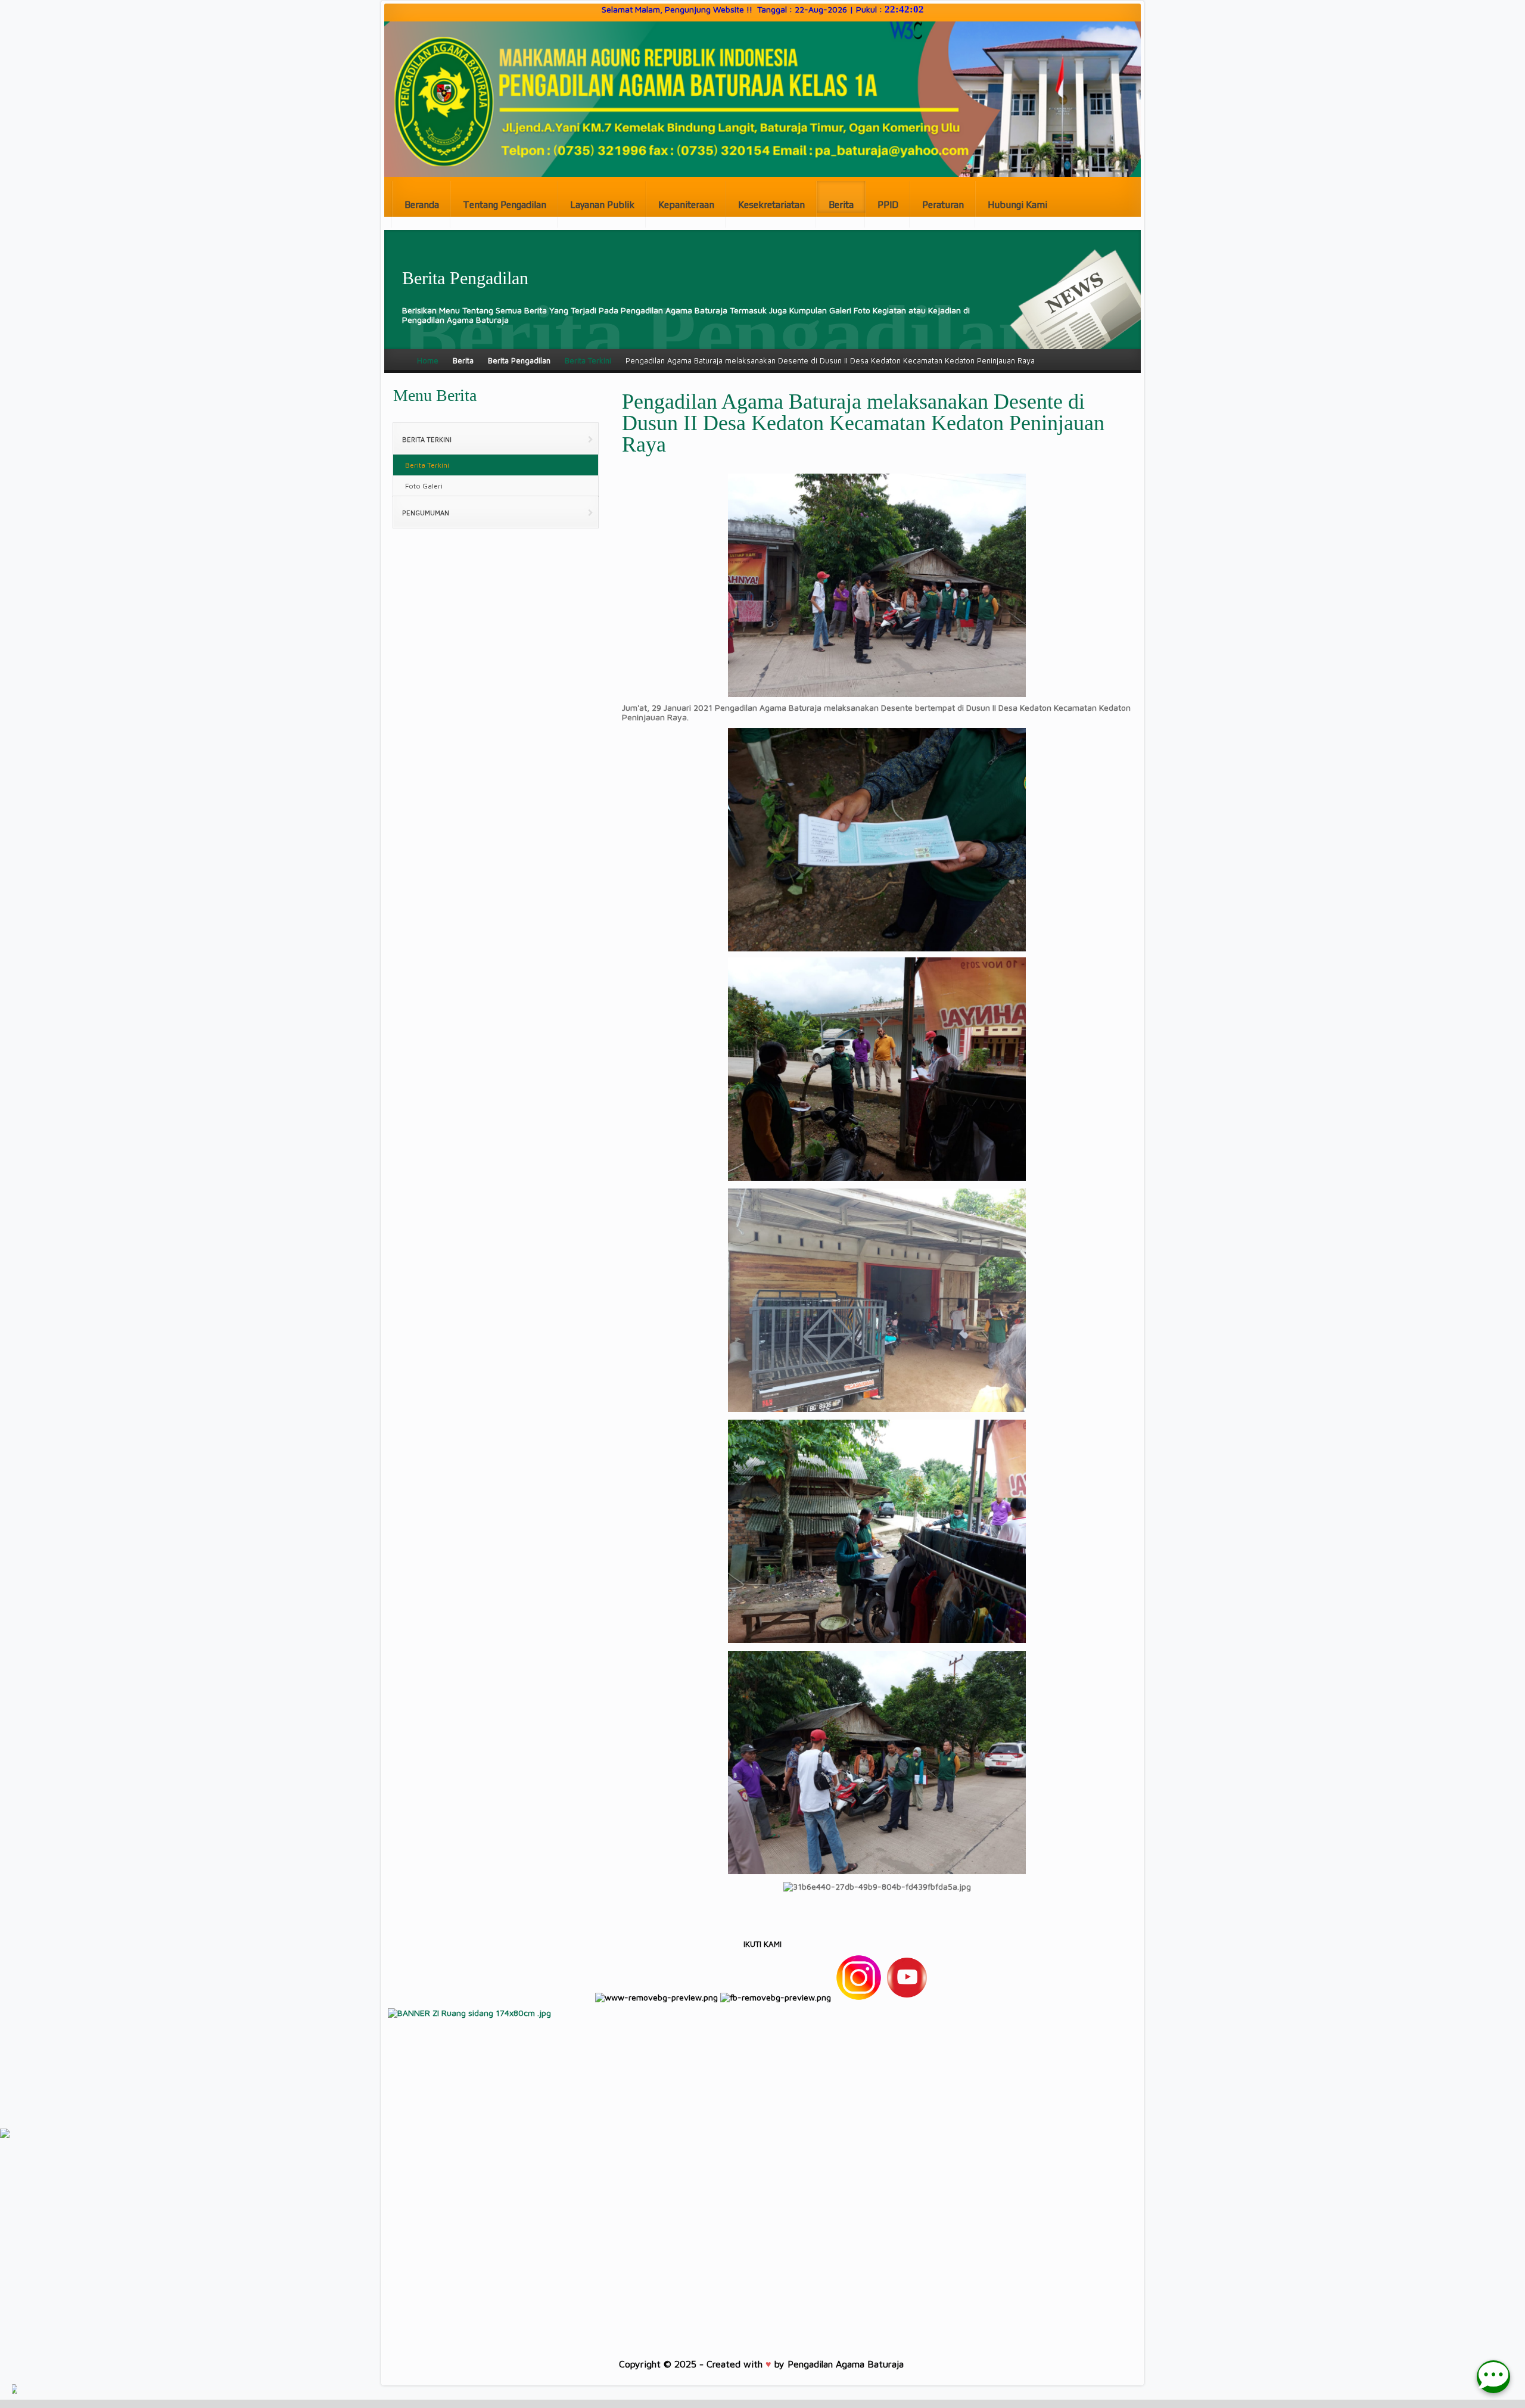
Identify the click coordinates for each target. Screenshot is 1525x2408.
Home (428, 360)
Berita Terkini (588, 360)
